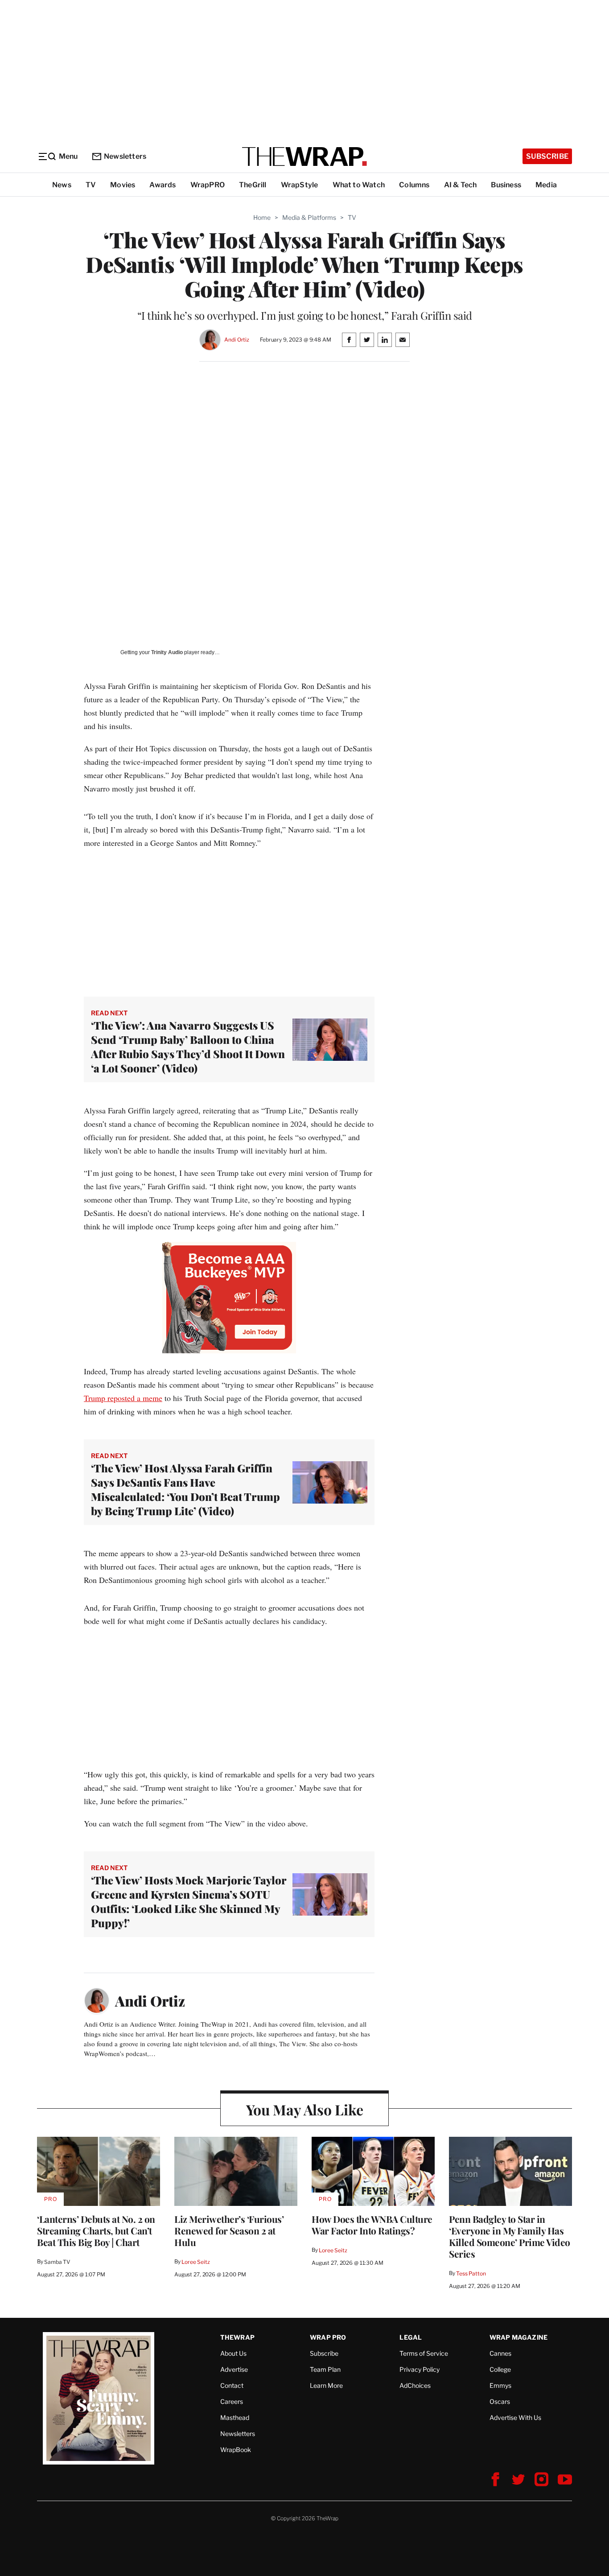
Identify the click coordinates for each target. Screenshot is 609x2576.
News (62, 185)
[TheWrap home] (304, 157)
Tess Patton (471, 2273)
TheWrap (237, 2337)
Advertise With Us (515, 2417)
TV (91, 185)
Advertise (234, 2369)
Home (262, 217)
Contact (232, 2385)
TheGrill (253, 185)
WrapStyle (300, 185)
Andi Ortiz (237, 340)
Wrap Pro (328, 2337)
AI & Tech (461, 185)
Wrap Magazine (519, 2337)
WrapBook (236, 2450)
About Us (233, 2353)
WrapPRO (208, 185)
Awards (163, 185)
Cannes (500, 2353)
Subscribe (547, 156)
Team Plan (325, 2369)
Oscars (500, 2401)
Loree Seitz (196, 2262)
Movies (123, 185)
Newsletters (125, 156)
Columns (414, 185)
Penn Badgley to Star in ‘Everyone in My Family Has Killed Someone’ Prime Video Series (510, 2236)
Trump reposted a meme (123, 1398)
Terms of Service (424, 2353)
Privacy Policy (420, 2369)
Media (546, 185)
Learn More (326, 2385)
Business (506, 185)
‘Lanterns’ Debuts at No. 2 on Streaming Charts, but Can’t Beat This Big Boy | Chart (96, 2230)
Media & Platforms (309, 217)
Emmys (500, 2385)
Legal (411, 2337)
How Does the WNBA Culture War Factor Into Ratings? (372, 2225)
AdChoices (415, 2385)
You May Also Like (305, 2109)
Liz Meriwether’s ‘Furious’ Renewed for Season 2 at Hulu (229, 2230)
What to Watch (359, 185)
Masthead (235, 2417)
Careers (232, 2401)
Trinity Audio (167, 652)
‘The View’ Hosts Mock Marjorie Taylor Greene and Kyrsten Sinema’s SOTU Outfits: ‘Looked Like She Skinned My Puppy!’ (189, 1901)
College (500, 2369)
